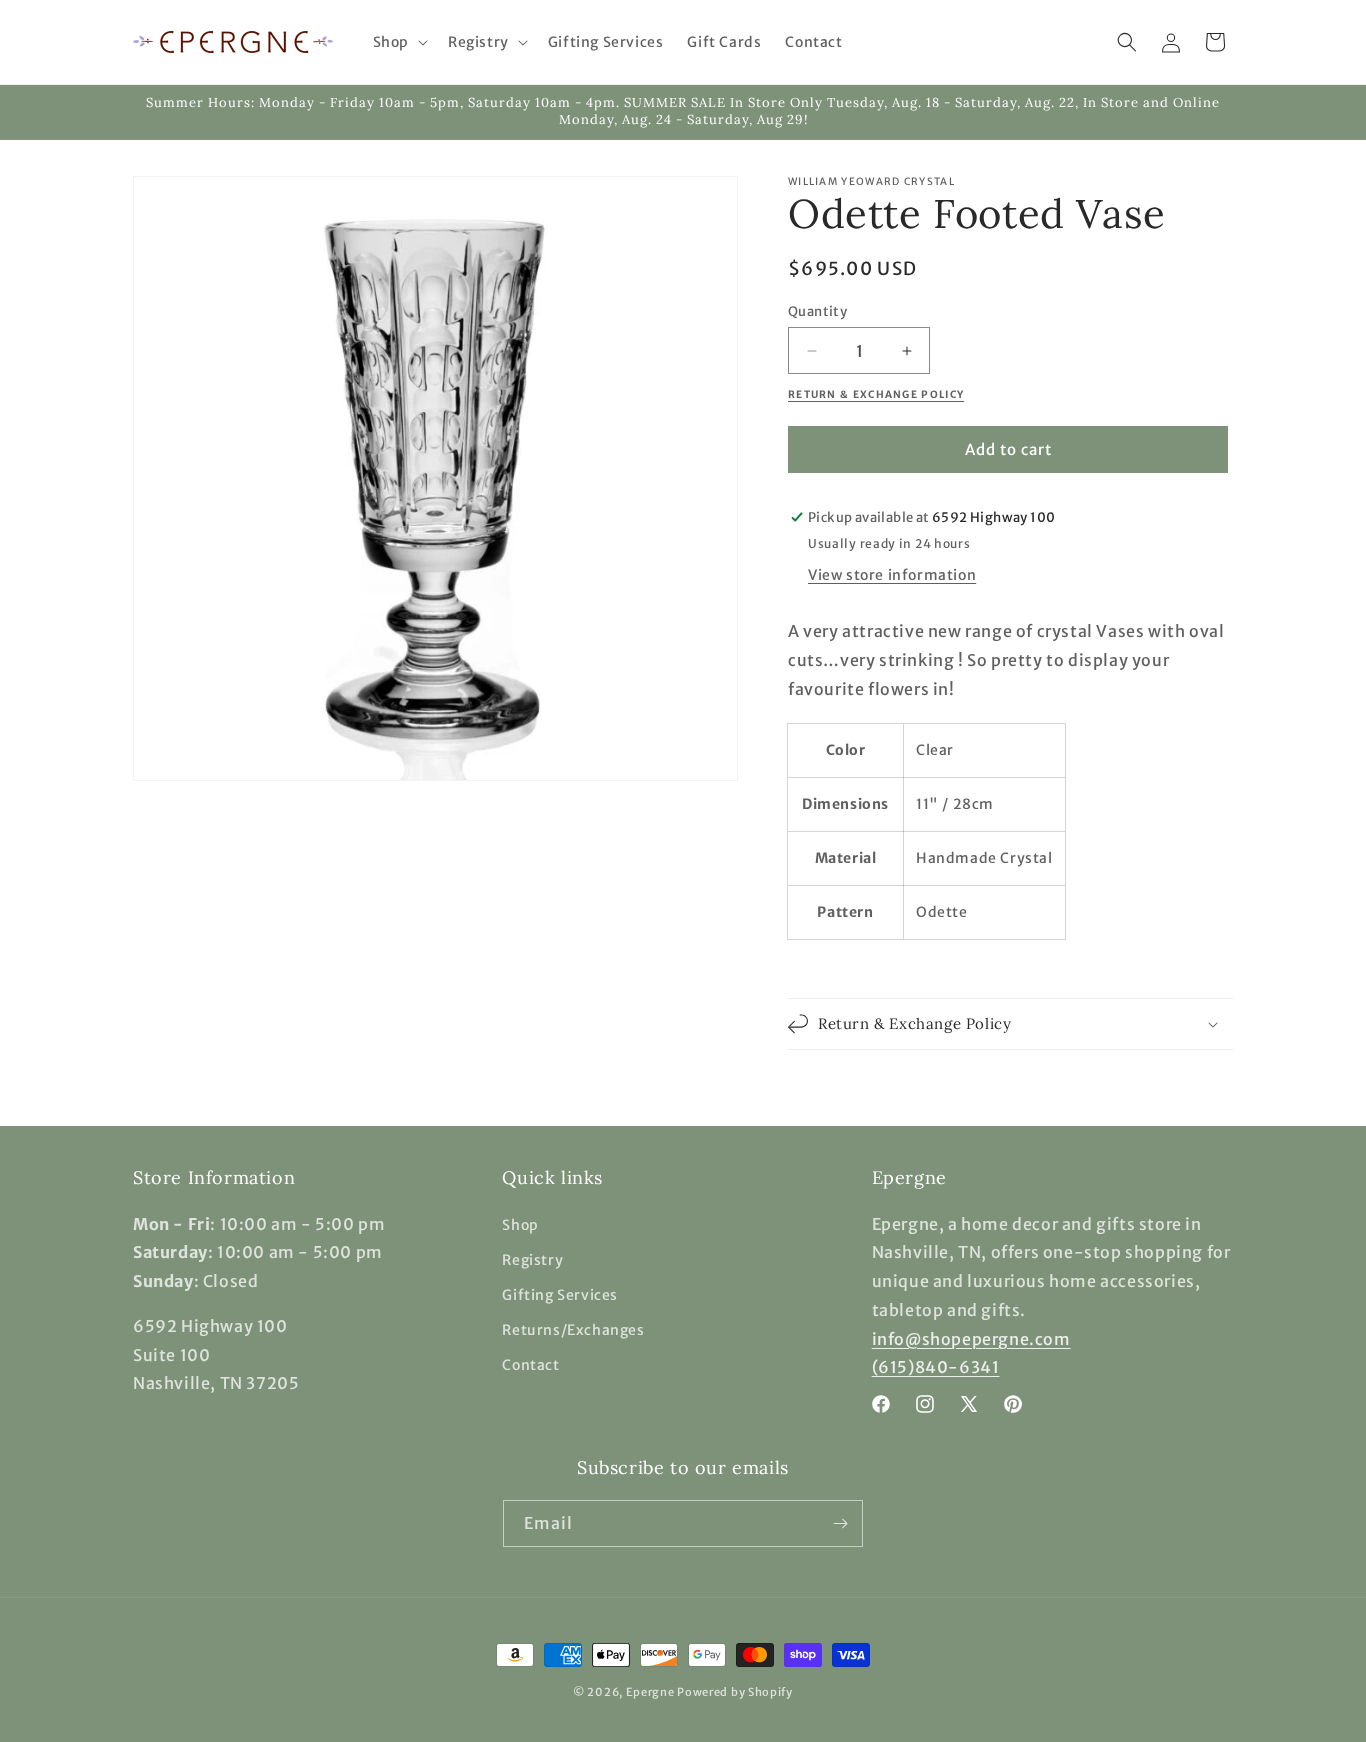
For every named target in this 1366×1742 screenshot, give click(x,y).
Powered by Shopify (735, 1692)
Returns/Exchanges (573, 1330)
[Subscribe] (840, 1523)
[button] (398, 42)
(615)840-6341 (936, 1367)
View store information (892, 575)
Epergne (650, 1692)
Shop (520, 1225)
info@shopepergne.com (971, 1339)
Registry (532, 1260)
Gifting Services (560, 1295)
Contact (530, 1365)
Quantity (817, 311)
